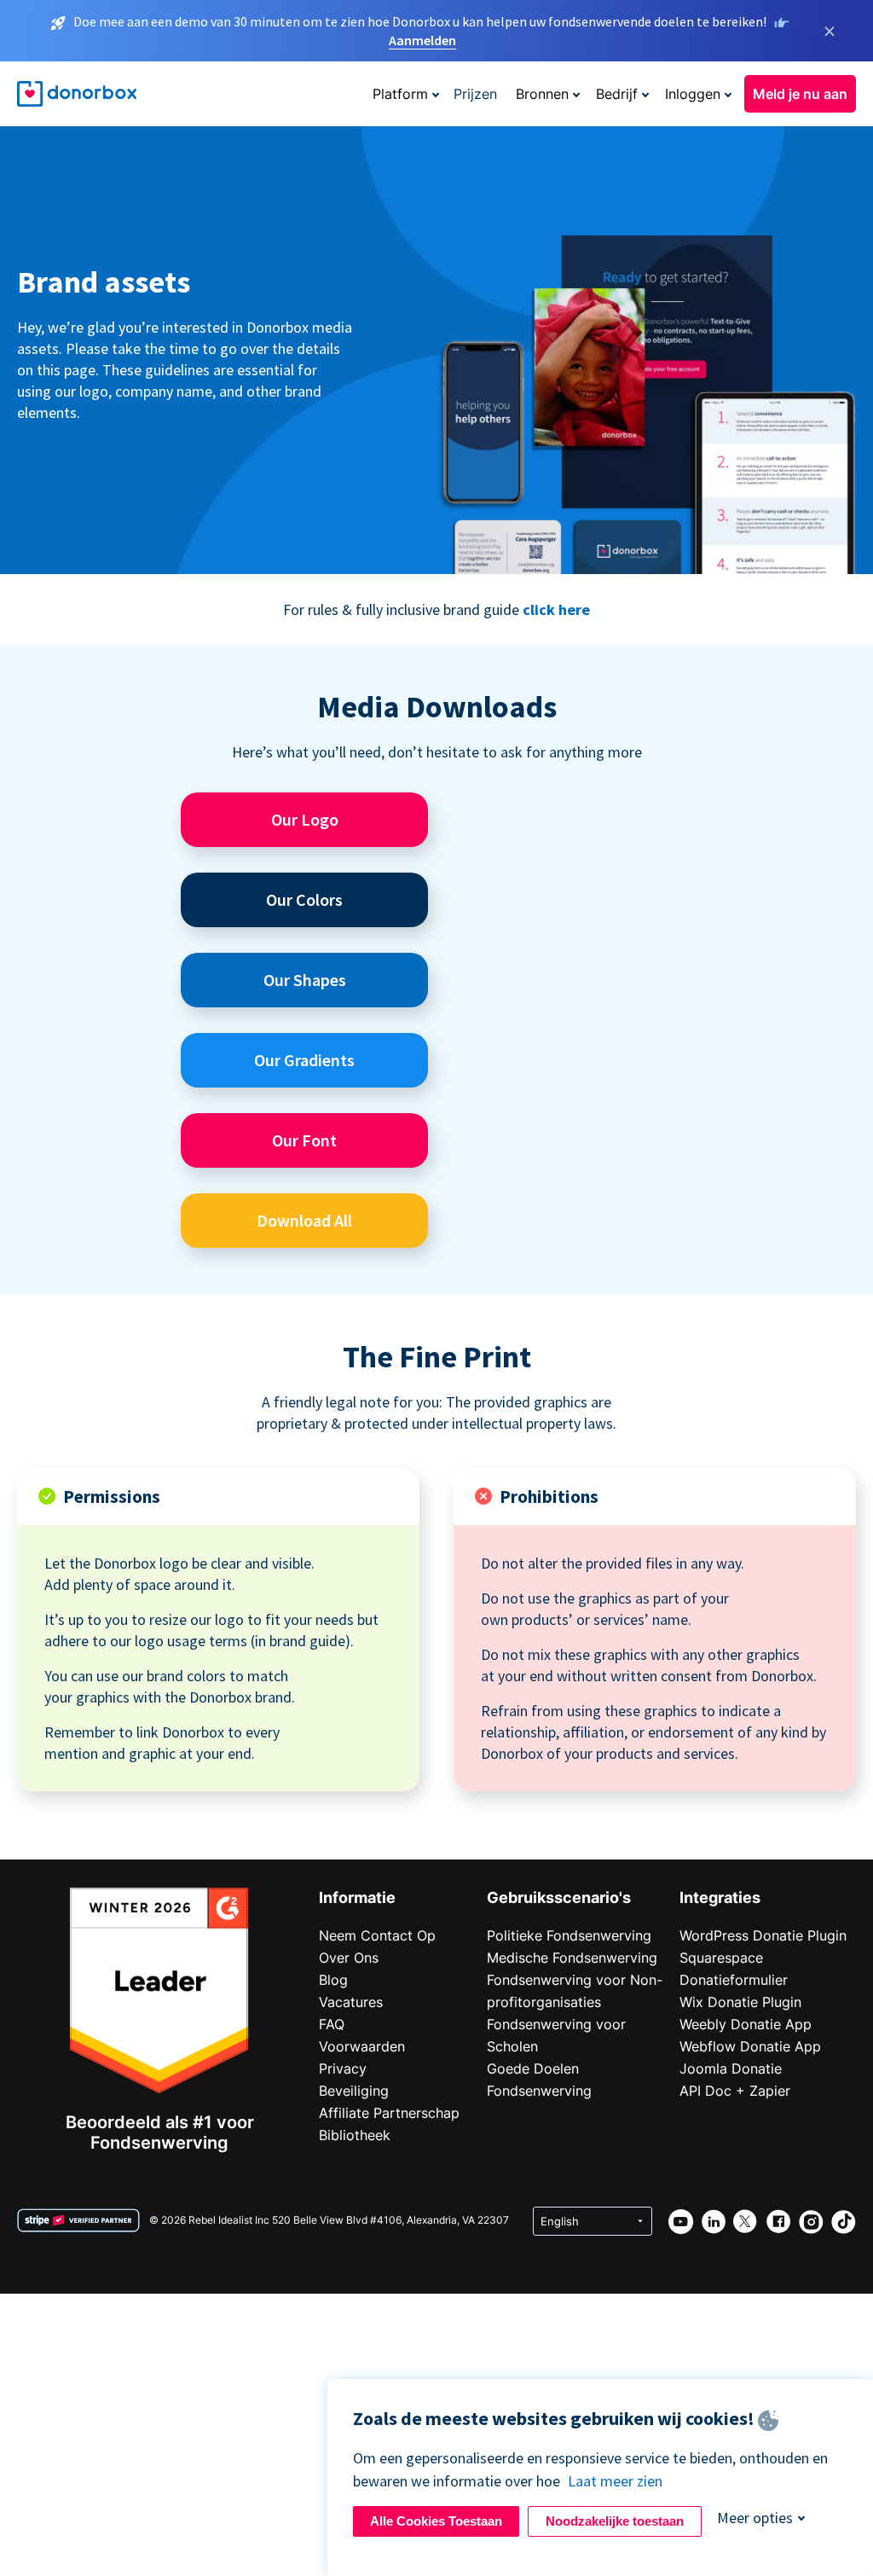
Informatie (357, 1897)
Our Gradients (304, 1060)
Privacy (343, 2068)
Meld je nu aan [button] (800, 94)
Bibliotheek (355, 2135)
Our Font (304, 1140)
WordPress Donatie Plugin (763, 1935)
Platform (400, 94)
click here (556, 609)
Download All (304, 1220)
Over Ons (349, 1958)
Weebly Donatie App (746, 2024)
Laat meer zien (615, 2481)
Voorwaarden (362, 2046)
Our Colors (304, 899)
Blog (333, 1980)
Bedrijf (617, 94)
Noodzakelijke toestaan (615, 2521)
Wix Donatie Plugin (740, 2002)
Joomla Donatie (731, 2068)
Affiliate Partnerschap (389, 2113)
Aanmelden (422, 40)
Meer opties (755, 2518)
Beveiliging (354, 2091)
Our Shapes (305, 980)
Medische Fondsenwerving (572, 1958)
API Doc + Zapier (735, 2091)
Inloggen (693, 94)
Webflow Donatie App (750, 2046)
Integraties (720, 1897)
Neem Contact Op (377, 1935)
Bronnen (542, 94)
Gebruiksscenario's (559, 1897)
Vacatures (351, 2002)
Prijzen (475, 94)
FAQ (332, 2024)
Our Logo (305, 819)
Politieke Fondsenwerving (569, 1935)
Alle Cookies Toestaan (436, 2521)
